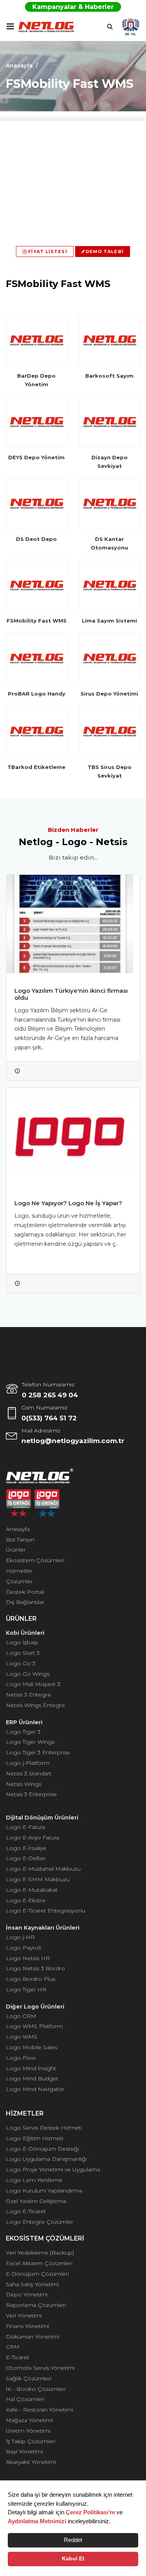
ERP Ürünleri (24, 1722)
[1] (10, 26)
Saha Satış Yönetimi (32, 2284)
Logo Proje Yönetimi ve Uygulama (53, 2169)
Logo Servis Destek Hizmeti (44, 2128)
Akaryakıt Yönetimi (31, 2462)
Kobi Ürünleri (25, 1633)
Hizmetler (19, 1571)
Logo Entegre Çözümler (40, 2222)
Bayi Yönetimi (24, 2451)
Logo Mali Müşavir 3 (33, 1684)
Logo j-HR (20, 1937)
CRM (13, 2347)
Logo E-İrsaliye (26, 1848)
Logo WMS (22, 2037)
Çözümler (19, 1581)
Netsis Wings (24, 1784)
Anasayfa (19, 66)
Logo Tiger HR (26, 1989)
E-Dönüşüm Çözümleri (37, 2274)
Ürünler (16, 1550)
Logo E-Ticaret (26, 2211)
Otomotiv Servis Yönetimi (40, 2368)
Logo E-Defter (26, 1858)
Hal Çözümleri (25, 2399)
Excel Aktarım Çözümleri (39, 2263)
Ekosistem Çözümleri (35, 1560)
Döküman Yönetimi (33, 2337)
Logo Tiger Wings (30, 1742)
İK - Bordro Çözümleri (36, 2389)
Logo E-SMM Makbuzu (38, 1879)
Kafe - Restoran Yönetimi (40, 2410)
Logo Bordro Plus (31, 1979)
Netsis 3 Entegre (28, 1695)
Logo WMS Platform (34, 2026)
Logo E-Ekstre (26, 1900)
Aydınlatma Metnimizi (37, 2521)
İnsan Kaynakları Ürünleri (43, 1928)
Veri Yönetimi (24, 2316)
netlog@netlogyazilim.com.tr (73, 1441)
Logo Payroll (23, 1948)
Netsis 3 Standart (29, 1773)
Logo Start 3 (23, 1653)
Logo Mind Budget (32, 2078)
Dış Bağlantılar (25, 1602)
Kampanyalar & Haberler (73, 7)
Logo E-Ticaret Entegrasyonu (46, 1911)
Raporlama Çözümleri (36, 2305)
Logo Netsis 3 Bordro (35, 1968)
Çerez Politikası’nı (90, 2512)
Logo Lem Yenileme (34, 2180)
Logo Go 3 (21, 1663)
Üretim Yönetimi (28, 2431)
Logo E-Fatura (26, 1827)
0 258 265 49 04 (50, 1395)
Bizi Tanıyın (20, 1540)
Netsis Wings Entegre (35, 1705)
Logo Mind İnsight (31, 2068)
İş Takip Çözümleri (31, 2441)
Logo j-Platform (28, 1763)
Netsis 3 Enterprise (31, 1794)
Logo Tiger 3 (23, 1732)
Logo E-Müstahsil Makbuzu (43, 1869)
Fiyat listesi (47, 252)
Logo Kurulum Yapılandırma (44, 2191)
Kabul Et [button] (73, 2559)
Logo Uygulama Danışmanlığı (46, 2159)
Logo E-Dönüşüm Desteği (42, 2149)
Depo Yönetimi (27, 2294)
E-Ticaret (18, 2357)
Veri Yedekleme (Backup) (40, 2253)
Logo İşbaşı (22, 1642)
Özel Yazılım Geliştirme (36, 2201)
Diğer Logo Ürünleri (35, 2007)
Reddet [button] (73, 2540)
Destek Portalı (25, 1592)
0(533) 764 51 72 (49, 1418)
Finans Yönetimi (27, 2326)
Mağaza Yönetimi (29, 2420)
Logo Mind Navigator (35, 2089)
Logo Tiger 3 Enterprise (38, 1752)
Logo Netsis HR (28, 1958)
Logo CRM (21, 2016)
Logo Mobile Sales (32, 2047)
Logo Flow (21, 2058)
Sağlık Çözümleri (29, 2378)
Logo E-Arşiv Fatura (33, 1837)
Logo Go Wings (28, 1674)
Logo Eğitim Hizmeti (34, 2138)
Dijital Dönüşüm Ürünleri (42, 1818)
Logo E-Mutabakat (32, 1890)
